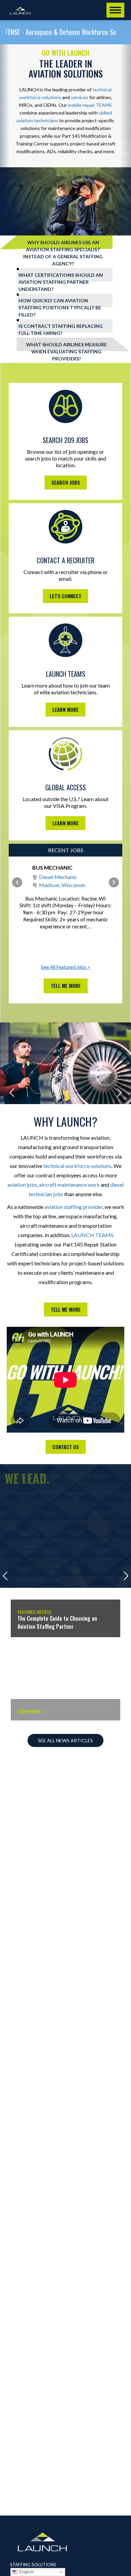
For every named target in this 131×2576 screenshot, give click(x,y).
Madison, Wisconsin (62, 885)
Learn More (21, 1604)
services (80, 97)
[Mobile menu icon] (115, 10)
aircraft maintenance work (69, 1185)
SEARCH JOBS (66, 483)
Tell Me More (66, 986)
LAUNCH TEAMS (92, 1235)
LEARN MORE (65, 710)
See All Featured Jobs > (66, 967)
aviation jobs (22, 1185)
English (26, 2572)
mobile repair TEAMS (90, 105)
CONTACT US (66, 1447)
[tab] (65, 242)
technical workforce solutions (77, 1166)
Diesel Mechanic (58, 877)
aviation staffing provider (73, 1207)
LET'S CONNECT (65, 596)
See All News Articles (65, 1740)
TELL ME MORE (66, 1309)
